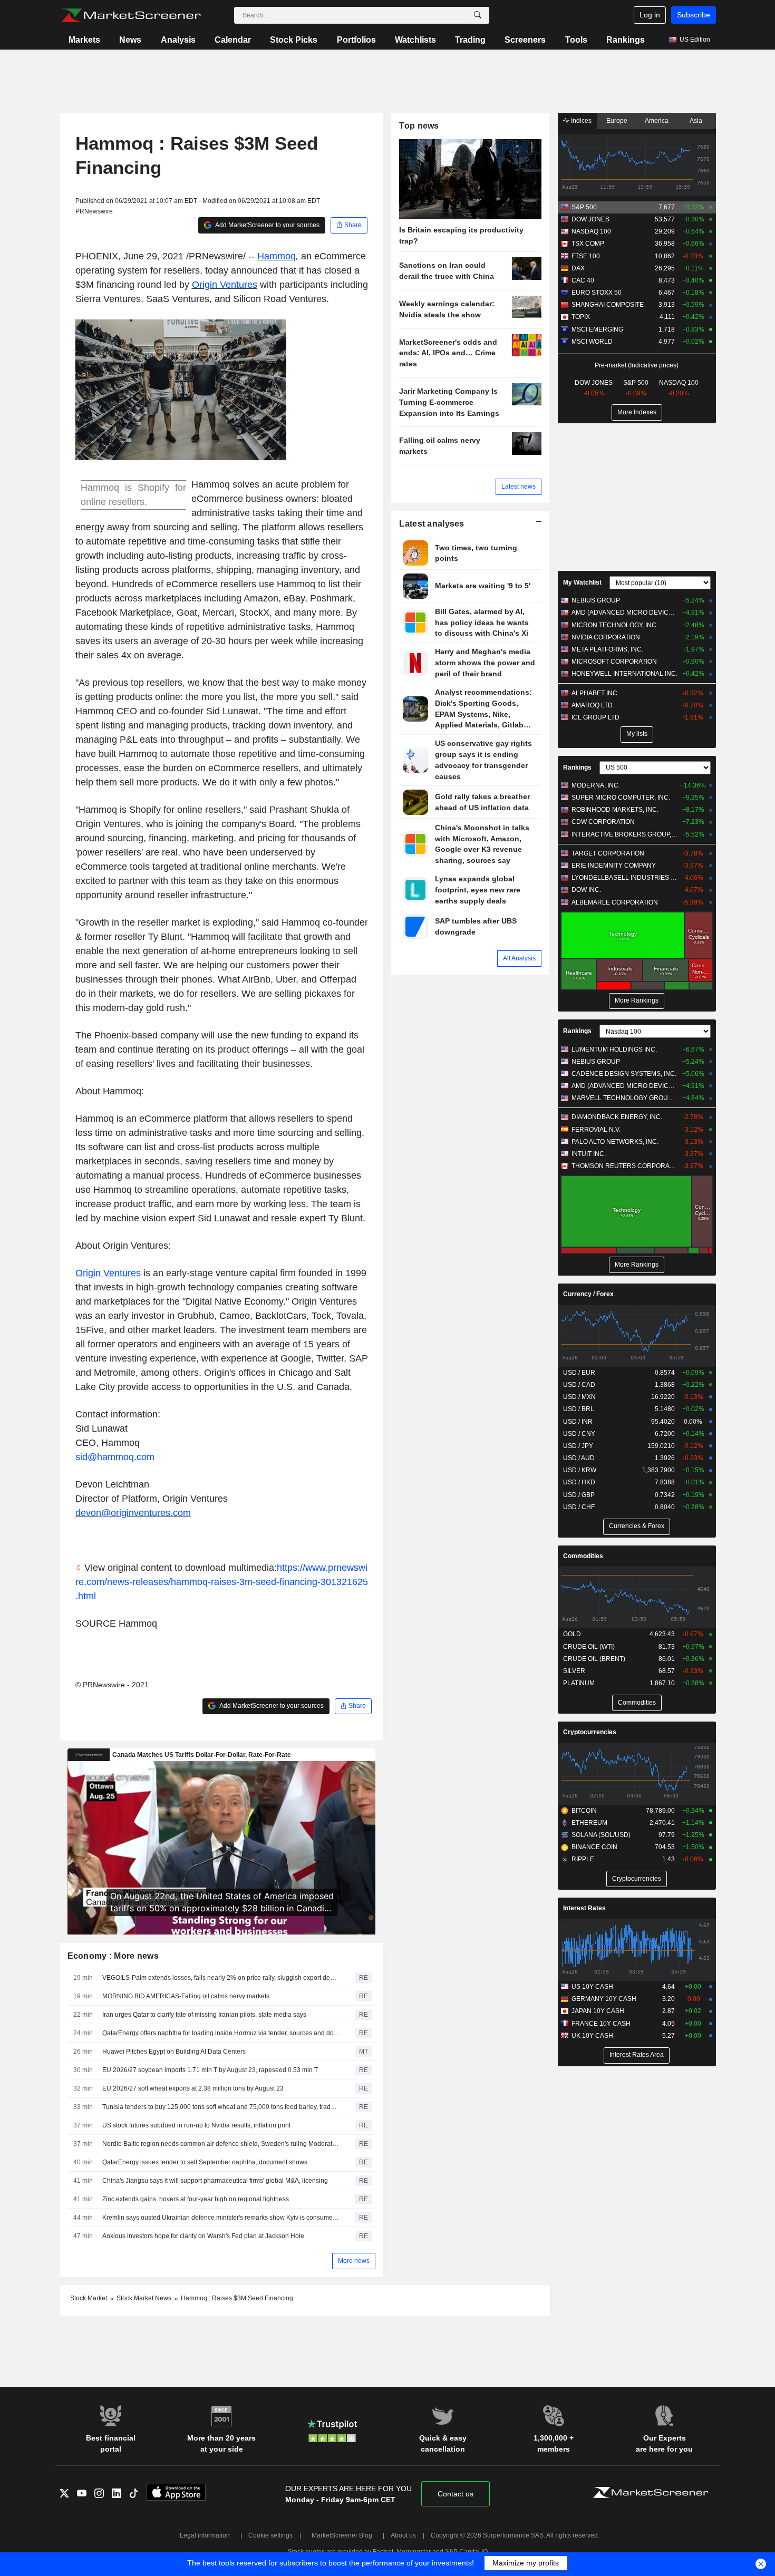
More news (354, 2261)
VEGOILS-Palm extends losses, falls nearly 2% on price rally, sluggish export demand (221, 1978)
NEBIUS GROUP (596, 600)
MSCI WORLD (592, 342)
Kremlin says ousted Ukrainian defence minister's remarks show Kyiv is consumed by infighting (221, 2218)
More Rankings (637, 1000)
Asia (696, 121)
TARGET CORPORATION (608, 853)
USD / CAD (579, 1385)
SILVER (574, 1671)
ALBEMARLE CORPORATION (615, 902)
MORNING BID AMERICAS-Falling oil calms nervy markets (186, 1996)
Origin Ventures (225, 285)
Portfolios (356, 40)
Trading (470, 40)
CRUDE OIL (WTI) (589, 1647)
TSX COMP (588, 244)
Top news (419, 126)
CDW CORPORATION (603, 822)
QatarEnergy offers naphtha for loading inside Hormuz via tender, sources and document (221, 2033)
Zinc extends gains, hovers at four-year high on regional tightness (196, 2199)
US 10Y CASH (592, 1987)
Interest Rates (584, 1908)
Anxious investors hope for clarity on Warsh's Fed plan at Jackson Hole (203, 2236)
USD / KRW (580, 1470)
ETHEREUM (589, 1823)
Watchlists (415, 40)
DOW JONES (590, 219)
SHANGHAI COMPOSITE (608, 305)
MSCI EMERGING (597, 329)
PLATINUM (579, 1683)
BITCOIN (584, 1811)
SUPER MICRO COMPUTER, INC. (621, 798)
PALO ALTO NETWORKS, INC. (615, 1142)
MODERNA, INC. (596, 785)
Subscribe (694, 15)
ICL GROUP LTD (595, 717)
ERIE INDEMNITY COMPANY (614, 866)
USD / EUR (579, 1373)
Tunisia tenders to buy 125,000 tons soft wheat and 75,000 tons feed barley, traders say (221, 2107)
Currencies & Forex (637, 1526)
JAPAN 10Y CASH (598, 2011)
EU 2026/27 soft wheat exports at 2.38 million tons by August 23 (193, 2088)
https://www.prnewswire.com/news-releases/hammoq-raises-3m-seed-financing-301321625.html (222, 1582)
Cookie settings (270, 2535)
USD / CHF (579, 1507)
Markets (84, 40)
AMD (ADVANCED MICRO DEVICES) (624, 613)
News (130, 40)
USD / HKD (579, 1482)
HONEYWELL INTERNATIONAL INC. (624, 674)
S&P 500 (584, 207)
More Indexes (637, 412)
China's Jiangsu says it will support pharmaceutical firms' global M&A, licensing (215, 2181)
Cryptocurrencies (590, 1732)
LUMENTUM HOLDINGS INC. (614, 1049)
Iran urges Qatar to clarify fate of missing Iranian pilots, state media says (204, 2015)
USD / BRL (579, 1409)
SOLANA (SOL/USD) (601, 1835)
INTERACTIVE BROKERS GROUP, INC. (624, 834)
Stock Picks (294, 40)
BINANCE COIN (594, 1847)
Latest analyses (432, 524)
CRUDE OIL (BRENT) (594, 1659)
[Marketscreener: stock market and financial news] (131, 15)
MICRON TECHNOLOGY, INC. (615, 625)
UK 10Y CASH (592, 2036)
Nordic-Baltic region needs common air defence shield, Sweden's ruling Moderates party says (221, 2144)
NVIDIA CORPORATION (606, 637)
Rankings (626, 40)
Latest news (519, 487)
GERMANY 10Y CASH (604, 1999)
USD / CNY (579, 1434)
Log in (650, 15)
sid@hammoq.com (115, 1457)
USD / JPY (578, 1446)
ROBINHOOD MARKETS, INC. (615, 810)
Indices (580, 121)
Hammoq (277, 256)
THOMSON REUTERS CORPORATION (624, 1166)
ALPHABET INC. (595, 693)
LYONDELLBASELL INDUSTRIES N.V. (624, 878)
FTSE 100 (586, 256)
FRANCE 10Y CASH (601, 2024)
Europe (617, 121)
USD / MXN (579, 1397)
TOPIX (581, 317)
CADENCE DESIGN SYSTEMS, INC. (624, 1074)
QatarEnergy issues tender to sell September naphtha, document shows (205, 2162)
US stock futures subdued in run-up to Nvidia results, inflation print (196, 2125)
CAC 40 (583, 280)
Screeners (525, 40)
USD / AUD (579, 1458)
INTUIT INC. (589, 1154)
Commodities (583, 1556)
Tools (576, 40)
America (657, 121)
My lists (637, 734)
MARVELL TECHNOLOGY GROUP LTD (624, 1098)
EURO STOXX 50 (597, 293)
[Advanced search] (478, 15)
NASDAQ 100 (591, 231)
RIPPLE (583, 1859)
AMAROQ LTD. (593, 705)
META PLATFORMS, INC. (607, 649)
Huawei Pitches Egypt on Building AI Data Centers (174, 2052)
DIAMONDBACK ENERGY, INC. (617, 1117)
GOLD (572, 1634)
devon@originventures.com (133, 1513)
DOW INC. (586, 890)
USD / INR (578, 1422)
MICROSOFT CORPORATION (614, 662)
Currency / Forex (588, 1294)
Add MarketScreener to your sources (267, 225)
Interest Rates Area (637, 2055)
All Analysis (519, 958)
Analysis (178, 40)
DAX (578, 268)
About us (403, 2535)
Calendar (233, 40)
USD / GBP (579, 1495)
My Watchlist (582, 582)
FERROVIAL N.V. (596, 1130)
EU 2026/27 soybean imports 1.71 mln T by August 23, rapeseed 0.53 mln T (210, 2070)
